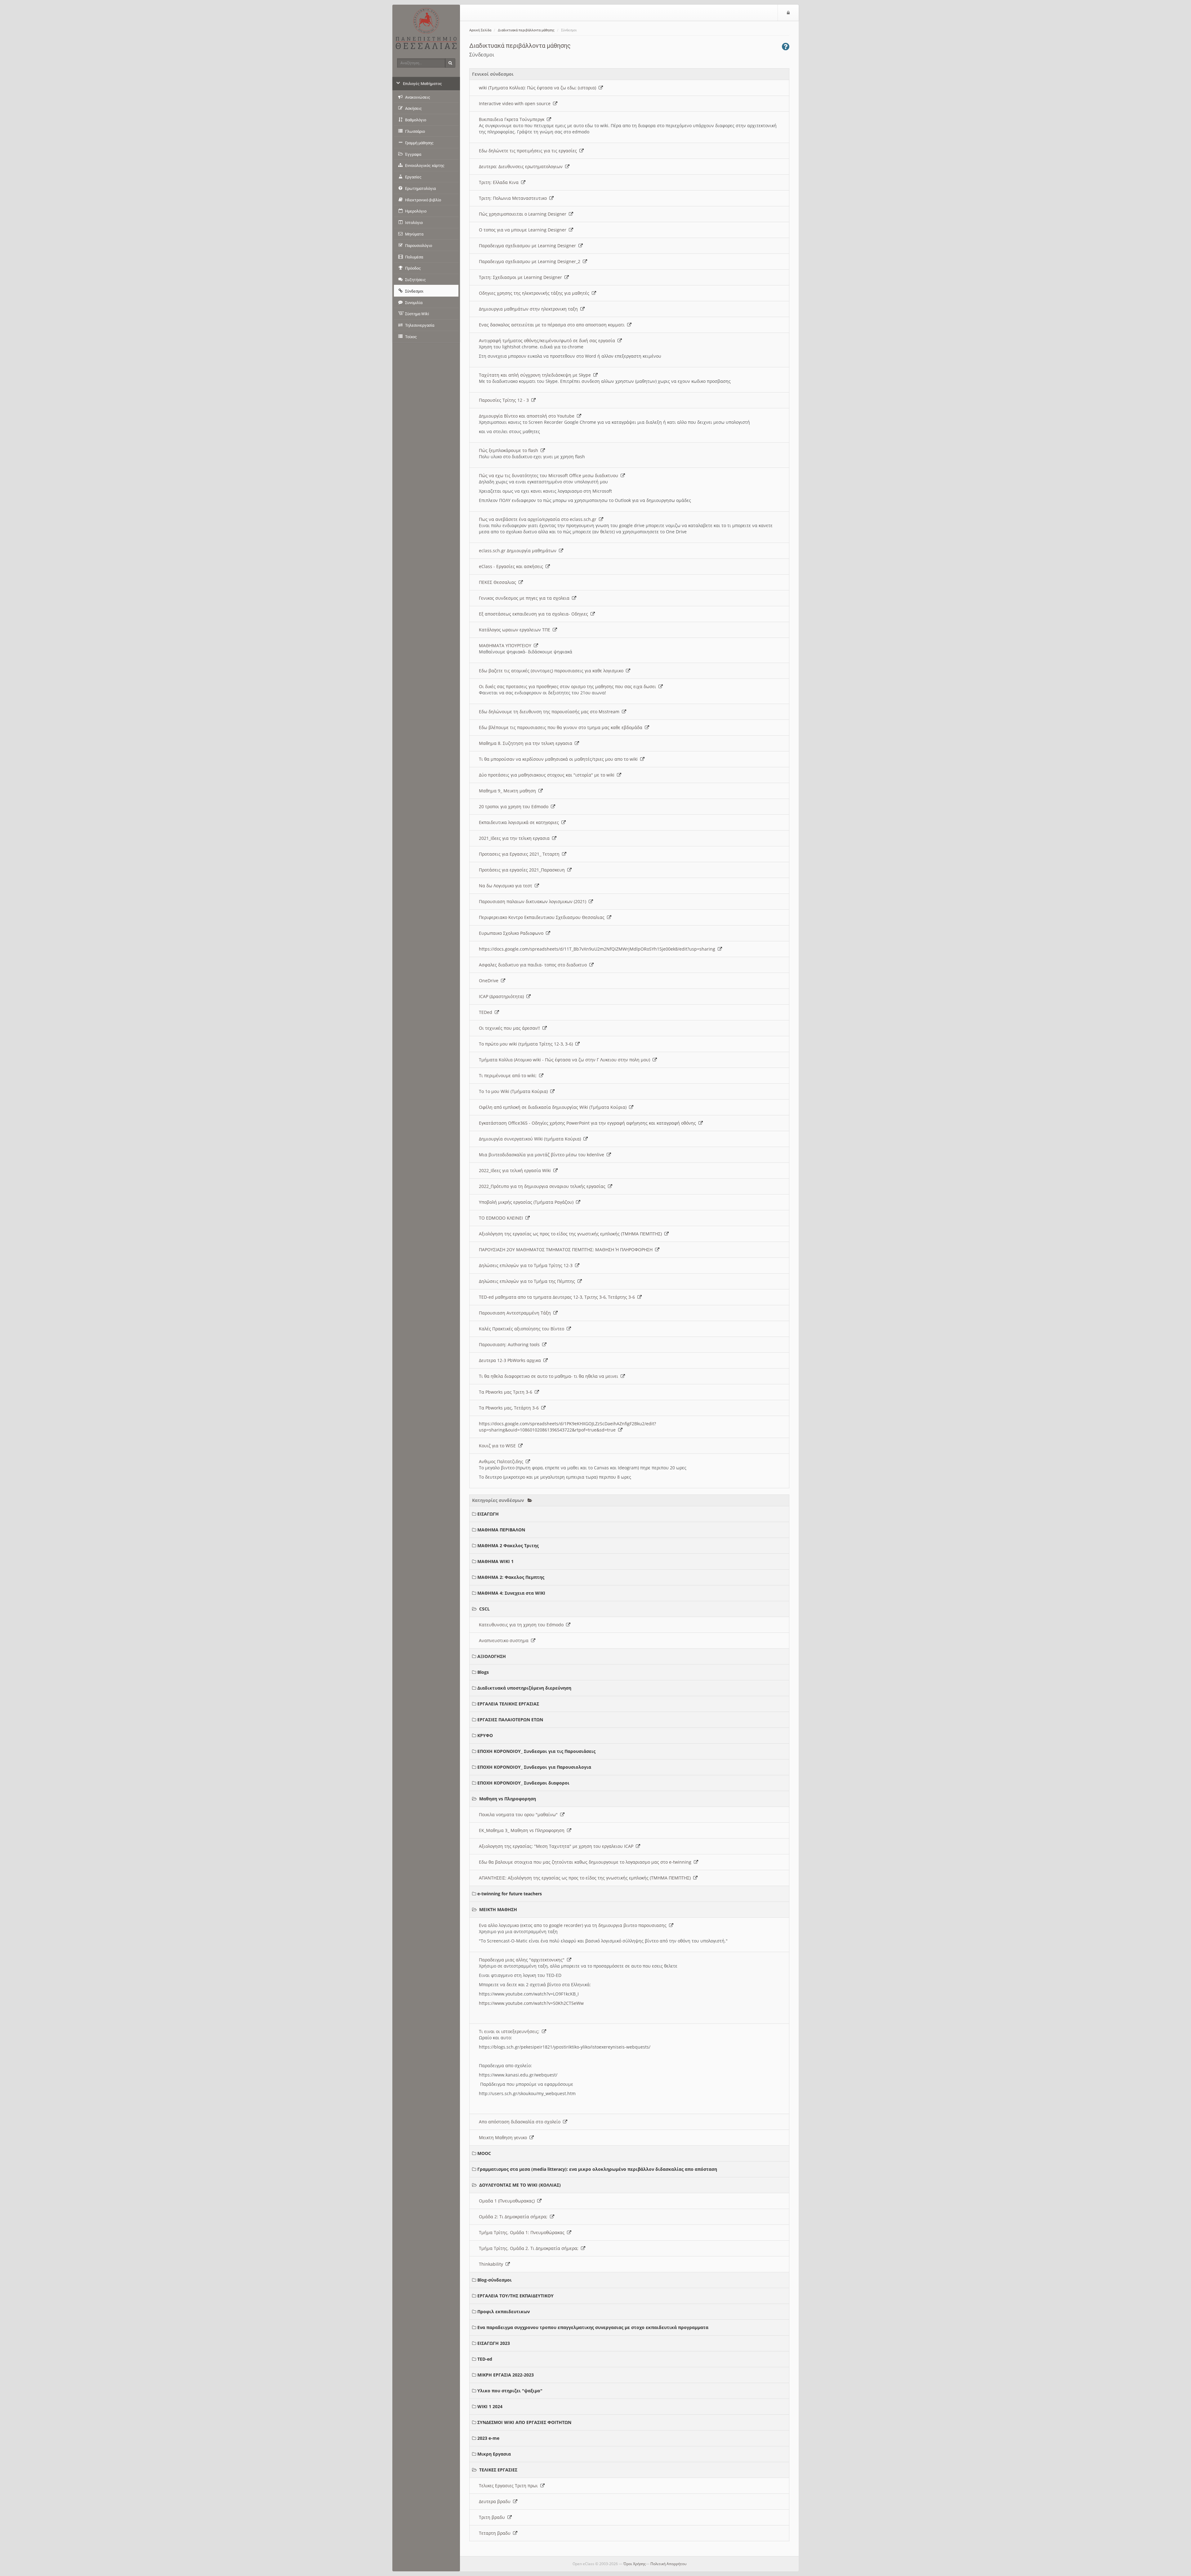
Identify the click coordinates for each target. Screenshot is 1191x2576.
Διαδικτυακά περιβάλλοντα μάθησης (526, 30)
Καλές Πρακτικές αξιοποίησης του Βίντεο (523, 1329)
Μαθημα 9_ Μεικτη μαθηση (509, 791)
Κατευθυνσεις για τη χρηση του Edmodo (522, 1625)
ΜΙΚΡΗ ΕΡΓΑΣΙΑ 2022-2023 (506, 2375)
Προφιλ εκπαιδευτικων (504, 2312)
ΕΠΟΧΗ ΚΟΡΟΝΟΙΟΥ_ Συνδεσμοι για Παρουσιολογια (534, 1767)
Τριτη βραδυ (493, 2517)
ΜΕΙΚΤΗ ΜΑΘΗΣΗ (498, 1909)
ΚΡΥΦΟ (485, 1735)
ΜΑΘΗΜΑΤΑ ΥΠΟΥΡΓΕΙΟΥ (506, 645)
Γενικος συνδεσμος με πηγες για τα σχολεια (525, 598)
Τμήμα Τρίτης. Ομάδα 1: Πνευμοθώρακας (523, 2232)
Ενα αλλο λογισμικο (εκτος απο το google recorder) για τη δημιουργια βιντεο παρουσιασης (574, 1925)
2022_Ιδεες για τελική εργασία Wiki (516, 1170)
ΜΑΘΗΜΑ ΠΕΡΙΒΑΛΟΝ (501, 1530)
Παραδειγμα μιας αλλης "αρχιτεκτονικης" (523, 1960)
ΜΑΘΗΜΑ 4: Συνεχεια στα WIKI (511, 1593)
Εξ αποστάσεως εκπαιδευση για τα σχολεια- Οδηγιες (535, 614)
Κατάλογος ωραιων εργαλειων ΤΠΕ (516, 630)
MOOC (484, 2153)
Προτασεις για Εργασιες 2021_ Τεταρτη (520, 854)
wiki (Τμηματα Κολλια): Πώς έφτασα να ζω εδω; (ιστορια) (539, 88)
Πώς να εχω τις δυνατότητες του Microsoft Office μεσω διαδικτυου (550, 475)
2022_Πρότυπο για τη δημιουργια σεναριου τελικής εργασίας (543, 1186)
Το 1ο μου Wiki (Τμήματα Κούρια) (515, 1091)
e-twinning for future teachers (510, 1894)
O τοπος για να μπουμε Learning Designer (524, 230)
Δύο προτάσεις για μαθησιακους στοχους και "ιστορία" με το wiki (548, 775)
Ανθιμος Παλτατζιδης (502, 1461)
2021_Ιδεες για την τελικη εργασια (515, 838)
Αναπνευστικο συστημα (505, 1640)
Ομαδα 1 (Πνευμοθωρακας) (508, 2201)
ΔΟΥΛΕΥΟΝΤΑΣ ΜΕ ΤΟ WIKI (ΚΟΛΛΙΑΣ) (520, 2185)
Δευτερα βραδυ (496, 2501)
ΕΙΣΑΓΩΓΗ (488, 1514)
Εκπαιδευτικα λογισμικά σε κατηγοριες (520, 822)
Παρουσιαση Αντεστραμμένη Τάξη (516, 1313)
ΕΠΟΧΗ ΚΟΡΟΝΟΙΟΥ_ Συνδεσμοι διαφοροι (523, 1783)
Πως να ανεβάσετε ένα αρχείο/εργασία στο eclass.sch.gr (539, 519)
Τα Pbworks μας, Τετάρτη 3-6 (510, 1408)
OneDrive (490, 981)
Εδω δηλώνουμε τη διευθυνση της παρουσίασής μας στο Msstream (550, 712)
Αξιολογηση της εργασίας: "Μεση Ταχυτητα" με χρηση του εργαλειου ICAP (557, 1846)
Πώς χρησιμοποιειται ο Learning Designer (524, 214)
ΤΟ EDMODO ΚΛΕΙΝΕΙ (502, 1218)
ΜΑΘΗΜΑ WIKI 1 (495, 1561)
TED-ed (485, 2359)
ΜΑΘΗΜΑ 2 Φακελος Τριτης (508, 1546)
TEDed (487, 1012)
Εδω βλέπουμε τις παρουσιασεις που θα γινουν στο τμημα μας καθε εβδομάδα (562, 727)
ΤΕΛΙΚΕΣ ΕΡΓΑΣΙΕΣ (498, 2470)
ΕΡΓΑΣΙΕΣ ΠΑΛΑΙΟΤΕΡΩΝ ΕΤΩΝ (510, 1720)
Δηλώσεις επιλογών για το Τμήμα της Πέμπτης (528, 1281)
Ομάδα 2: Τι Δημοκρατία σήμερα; (514, 2217)
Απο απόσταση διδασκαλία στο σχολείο (521, 2122)
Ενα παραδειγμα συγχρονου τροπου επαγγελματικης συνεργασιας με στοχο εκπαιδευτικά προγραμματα (593, 2327)
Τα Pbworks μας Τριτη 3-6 (507, 1392)
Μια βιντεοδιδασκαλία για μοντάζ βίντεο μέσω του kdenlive (543, 1155)
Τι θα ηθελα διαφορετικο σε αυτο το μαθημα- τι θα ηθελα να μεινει (550, 1376)
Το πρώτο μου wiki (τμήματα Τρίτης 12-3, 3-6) (527, 1044)
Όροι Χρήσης (635, 2564)
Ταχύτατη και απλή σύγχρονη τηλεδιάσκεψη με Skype (536, 375)
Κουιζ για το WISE (499, 1446)
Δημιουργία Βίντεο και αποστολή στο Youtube (528, 416)
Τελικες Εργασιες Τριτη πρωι (510, 2486)
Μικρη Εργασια (494, 2454)
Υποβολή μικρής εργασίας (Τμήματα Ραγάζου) (527, 1202)
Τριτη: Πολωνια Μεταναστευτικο (514, 198)
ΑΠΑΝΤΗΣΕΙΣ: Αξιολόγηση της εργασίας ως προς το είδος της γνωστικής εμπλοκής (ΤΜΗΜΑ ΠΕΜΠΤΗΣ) (586, 1878)
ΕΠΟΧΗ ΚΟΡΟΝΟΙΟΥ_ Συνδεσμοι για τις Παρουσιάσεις (536, 1751)
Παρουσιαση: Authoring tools (511, 1344)
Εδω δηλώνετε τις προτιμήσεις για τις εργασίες (529, 151)
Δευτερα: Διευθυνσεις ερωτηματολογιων (522, 166)
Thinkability (492, 2264)
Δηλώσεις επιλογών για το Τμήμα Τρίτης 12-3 (527, 1265)
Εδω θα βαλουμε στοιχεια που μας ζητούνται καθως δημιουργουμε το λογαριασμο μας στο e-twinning (586, 1862)
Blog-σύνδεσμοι (495, 2280)
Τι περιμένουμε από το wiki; (509, 1075)
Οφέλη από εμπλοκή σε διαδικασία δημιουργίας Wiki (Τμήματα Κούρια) (554, 1107)
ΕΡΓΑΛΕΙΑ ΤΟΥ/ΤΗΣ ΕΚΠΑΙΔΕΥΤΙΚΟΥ (515, 2296)
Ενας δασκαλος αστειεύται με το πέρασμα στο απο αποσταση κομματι (553, 325)
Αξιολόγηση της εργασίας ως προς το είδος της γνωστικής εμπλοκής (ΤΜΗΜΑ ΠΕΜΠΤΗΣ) (572, 1234)
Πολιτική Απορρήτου (668, 2564)
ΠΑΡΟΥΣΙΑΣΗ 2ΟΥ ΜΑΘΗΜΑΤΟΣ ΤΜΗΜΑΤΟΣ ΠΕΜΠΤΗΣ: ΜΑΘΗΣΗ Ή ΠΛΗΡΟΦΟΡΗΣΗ (567, 1250)
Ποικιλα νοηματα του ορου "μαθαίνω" (520, 1814)
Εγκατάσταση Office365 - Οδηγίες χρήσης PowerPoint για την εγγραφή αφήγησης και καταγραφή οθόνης (589, 1123)
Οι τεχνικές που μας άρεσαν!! (511, 1028)
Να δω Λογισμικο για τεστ (507, 886)
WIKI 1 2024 (490, 2406)
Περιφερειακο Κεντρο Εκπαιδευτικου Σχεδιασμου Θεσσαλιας (543, 917)
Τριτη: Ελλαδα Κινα (500, 182)
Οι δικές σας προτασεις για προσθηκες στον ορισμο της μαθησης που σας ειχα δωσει (569, 686)
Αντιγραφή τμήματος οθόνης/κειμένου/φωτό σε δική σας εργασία (548, 340)
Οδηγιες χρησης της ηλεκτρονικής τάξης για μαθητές (535, 293)
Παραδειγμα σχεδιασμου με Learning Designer (529, 246)
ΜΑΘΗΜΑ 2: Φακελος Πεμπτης (511, 1577)
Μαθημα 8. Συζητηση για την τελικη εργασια (527, 743)
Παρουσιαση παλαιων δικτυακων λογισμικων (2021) (534, 901)
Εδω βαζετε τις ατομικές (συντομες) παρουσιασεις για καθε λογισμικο (552, 671)
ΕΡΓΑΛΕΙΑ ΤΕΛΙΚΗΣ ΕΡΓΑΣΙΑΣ (508, 1704)
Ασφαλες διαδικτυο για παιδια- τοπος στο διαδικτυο (534, 965)
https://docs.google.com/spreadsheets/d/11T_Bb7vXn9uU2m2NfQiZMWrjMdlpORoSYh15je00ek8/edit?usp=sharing (598, 949)
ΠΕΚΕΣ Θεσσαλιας (499, 582)
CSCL (484, 1609)
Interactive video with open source (516, 103)
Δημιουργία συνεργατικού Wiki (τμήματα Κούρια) (531, 1139)
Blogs (483, 1672)
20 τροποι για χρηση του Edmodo (515, 806)
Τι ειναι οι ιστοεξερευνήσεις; (510, 2031)
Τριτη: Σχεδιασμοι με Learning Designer (522, 277)
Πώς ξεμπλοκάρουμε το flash (510, 450)
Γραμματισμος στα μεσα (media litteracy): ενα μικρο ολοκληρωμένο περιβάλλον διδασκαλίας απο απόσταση (597, 2169)
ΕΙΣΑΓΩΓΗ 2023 (494, 2343)
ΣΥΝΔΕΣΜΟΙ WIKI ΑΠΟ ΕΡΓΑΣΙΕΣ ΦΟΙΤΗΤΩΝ (524, 2422)
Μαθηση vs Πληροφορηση (508, 1799)
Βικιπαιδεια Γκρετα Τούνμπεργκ (513, 119)
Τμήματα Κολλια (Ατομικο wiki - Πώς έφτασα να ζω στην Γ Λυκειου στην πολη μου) (566, 1060)
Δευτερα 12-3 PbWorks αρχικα (511, 1360)
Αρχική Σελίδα (480, 30)
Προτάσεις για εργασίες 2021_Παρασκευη (523, 870)
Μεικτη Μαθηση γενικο (504, 2137)
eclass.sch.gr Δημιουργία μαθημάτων (519, 551)
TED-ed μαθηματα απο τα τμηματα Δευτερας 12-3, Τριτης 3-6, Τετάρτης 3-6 (558, 1297)
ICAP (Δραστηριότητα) (503, 996)
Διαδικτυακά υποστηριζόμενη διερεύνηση (524, 1688)
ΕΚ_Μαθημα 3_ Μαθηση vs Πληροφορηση (523, 1830)
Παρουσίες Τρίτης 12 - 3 (505, 400)
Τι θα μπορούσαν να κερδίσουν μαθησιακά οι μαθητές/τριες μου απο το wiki (560, 759)
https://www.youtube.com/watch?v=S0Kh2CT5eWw (531, 2003)
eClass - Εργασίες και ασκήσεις (512, 566)
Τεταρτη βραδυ (496, 2533)
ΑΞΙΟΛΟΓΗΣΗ (492, 1656)
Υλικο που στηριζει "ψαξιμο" (510, 2391)
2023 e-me (488, 2438)
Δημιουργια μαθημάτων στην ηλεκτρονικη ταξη (530, 309)
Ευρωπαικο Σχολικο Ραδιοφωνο (512, 933)
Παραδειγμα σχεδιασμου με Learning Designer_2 (531, 261)
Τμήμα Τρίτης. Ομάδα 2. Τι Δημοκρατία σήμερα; (530, 2248)
